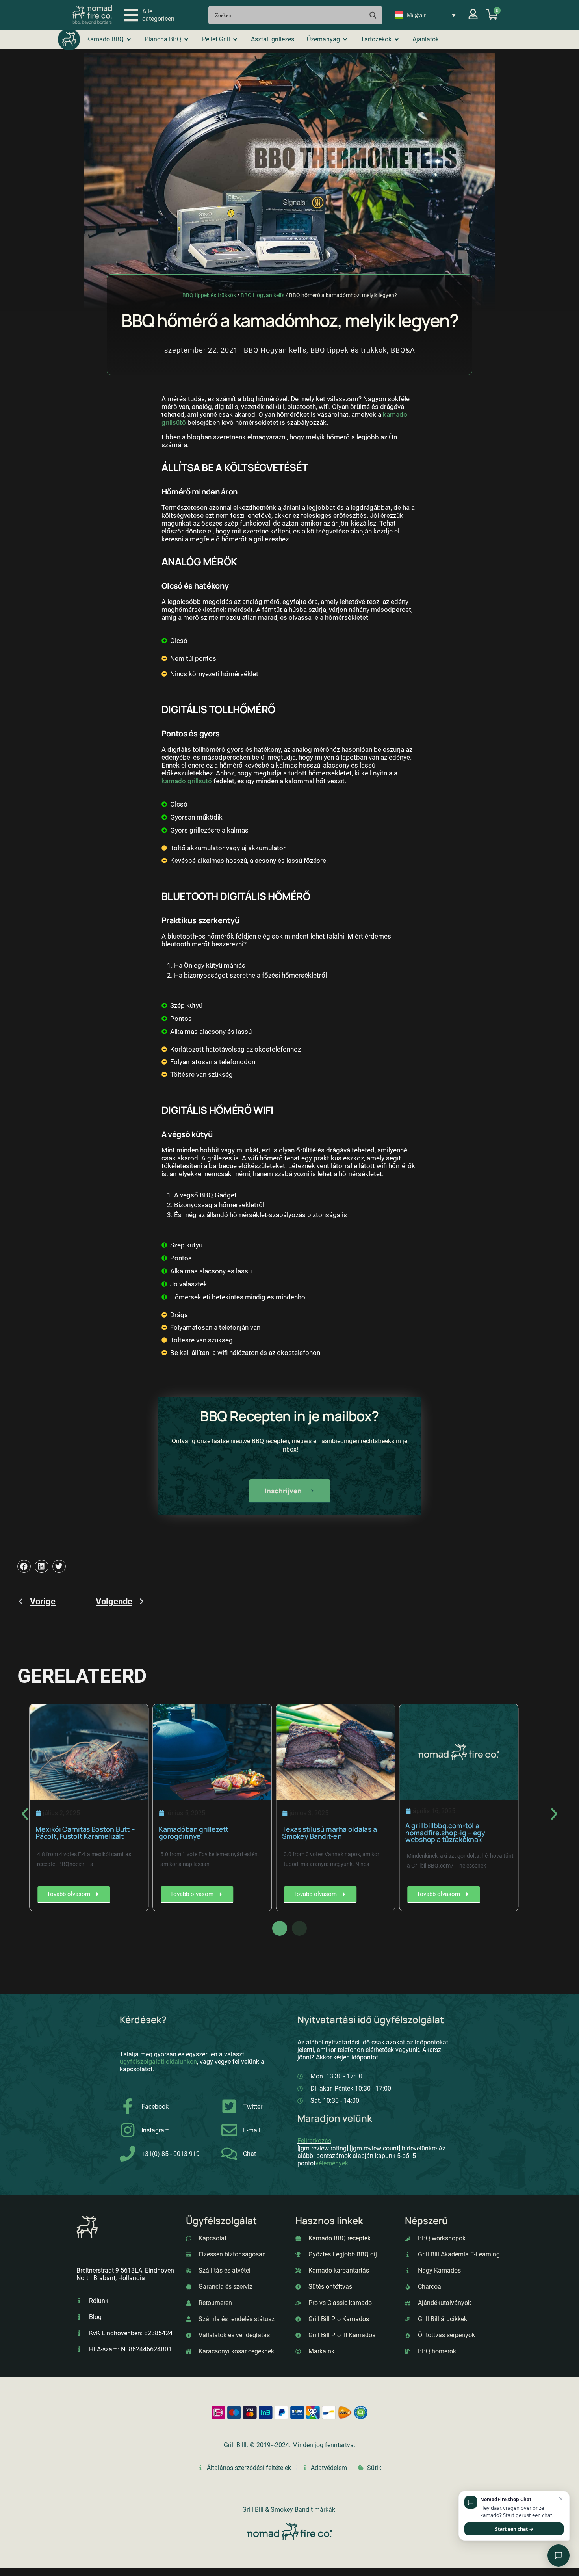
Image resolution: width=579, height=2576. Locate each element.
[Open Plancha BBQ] (186, 39)
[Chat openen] (559, 2556)
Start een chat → (514, 2529)
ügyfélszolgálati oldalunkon (158, 2062)
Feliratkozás (314, 2141)
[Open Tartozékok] (397, 39)
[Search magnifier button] (373, 15)
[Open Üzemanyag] (345, 39)
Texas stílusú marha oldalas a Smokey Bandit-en (332, 1833)
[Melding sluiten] (561, 2499)
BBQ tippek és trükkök (209, 295)
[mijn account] (473, 14)
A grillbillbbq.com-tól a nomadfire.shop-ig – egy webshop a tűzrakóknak (448, 1832)
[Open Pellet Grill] (235, 39)
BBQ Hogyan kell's (263, 295)
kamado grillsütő (187, 781)
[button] (149, 15)
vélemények (332, 2163)
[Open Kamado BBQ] (129, 39)
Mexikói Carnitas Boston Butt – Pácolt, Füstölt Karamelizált (88, 1833)
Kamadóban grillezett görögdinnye (196, 1833)
